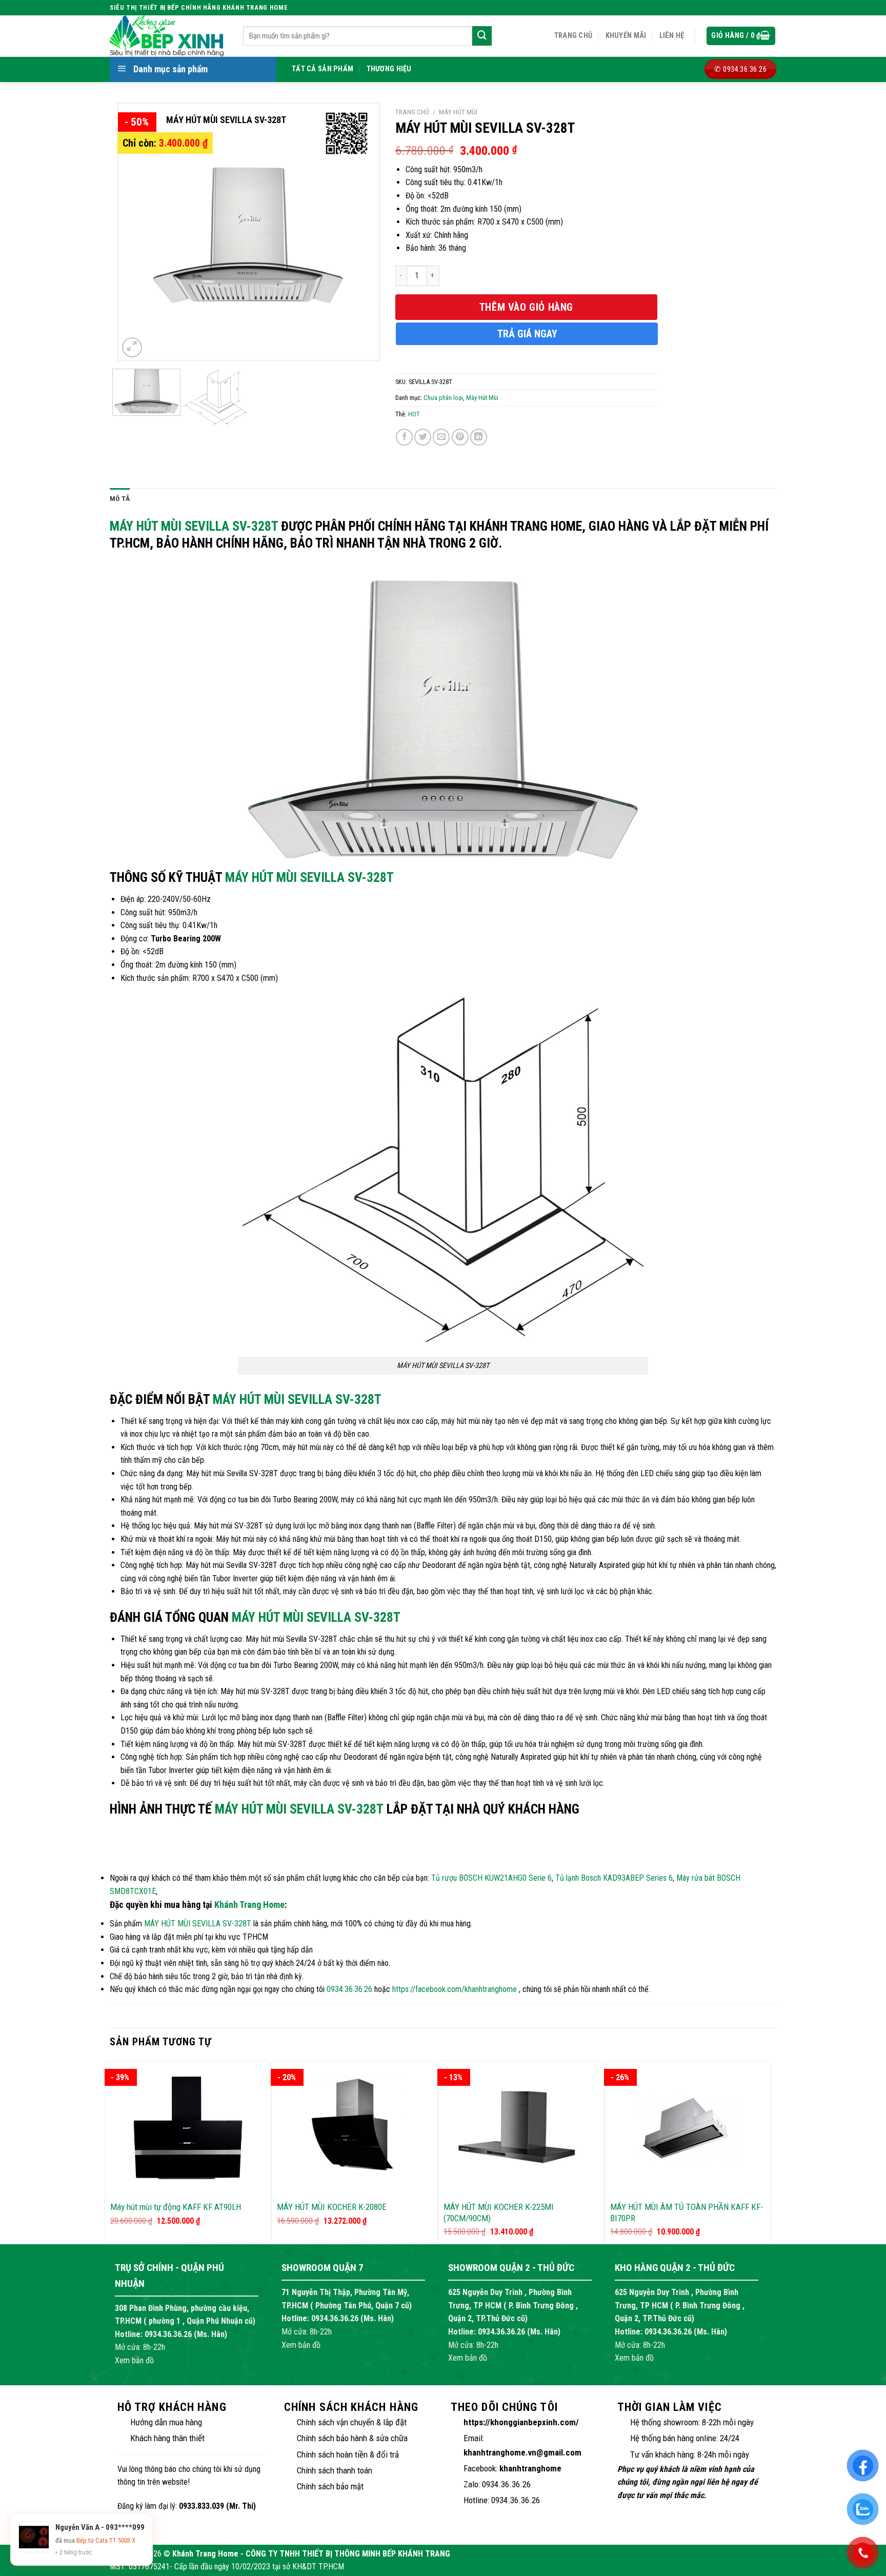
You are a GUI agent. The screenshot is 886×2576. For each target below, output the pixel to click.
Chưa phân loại (443, 398)
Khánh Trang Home (249, 1905)
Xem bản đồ (134, 2360)
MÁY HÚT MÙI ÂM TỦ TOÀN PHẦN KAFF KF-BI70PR (687, 2212)
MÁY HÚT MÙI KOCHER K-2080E (332, 2207)
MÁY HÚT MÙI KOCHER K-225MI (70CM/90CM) (499, 2212)
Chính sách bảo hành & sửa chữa (352, 2438)
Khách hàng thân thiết (167, 2438)
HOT (414, 414)
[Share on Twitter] (423, 437)
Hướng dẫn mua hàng (166, 2422)
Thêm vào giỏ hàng (526, 307)
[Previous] (136, 232)
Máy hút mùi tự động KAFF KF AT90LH (176, 2207)
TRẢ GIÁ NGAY (527, 334)
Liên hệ (672, 36)
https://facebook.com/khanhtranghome (455, 1989)
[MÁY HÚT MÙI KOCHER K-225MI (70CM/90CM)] (521, 2128)
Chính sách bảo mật (330, 2486)
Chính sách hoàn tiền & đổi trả (348, 2454)
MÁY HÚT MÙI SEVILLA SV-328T (194, 526)
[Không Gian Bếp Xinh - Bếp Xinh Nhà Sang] (169, 36)
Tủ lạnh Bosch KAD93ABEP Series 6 (614, 1878)
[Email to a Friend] (441, 437)
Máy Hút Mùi (458, 112)
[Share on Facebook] (404, 437)
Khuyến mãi (626, 36)
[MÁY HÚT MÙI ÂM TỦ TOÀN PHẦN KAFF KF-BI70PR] (688, 2128)
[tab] (120, 499)
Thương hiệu (389, 69)
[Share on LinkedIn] (479, 437)
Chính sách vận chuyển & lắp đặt (352, 2422)
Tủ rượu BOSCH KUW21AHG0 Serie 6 (491, 1878)
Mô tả (120, 498)
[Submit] (482, 36)
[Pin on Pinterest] (460, 437)
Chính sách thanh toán (335, 2470)
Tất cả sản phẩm (323, 69)
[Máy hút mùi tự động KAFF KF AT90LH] (188, 2128)
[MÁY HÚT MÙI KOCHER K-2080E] (355, 2128)
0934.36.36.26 (349, 1989)
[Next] (360, 232)
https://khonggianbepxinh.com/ (521, 2422)
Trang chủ (573, 36)
